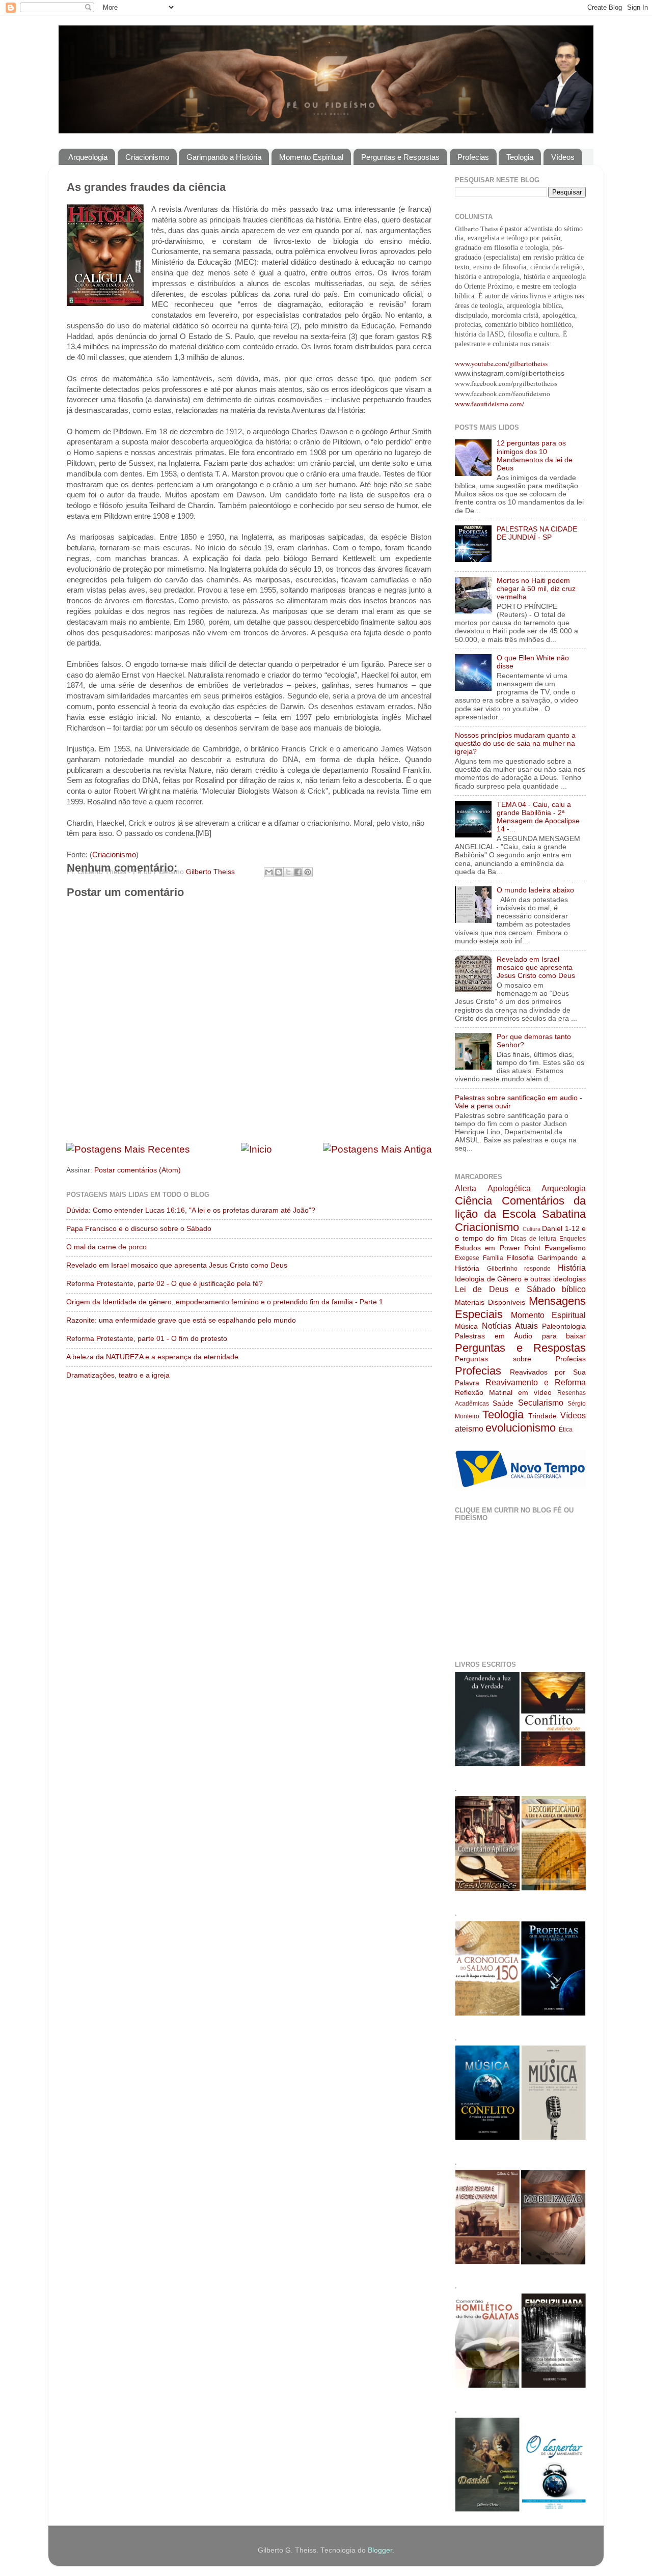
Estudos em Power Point (498, 1248)
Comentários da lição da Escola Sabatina (520, 1207)
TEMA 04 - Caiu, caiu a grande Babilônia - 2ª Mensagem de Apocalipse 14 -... (538, 817)
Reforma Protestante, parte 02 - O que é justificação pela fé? (165, 1284)
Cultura (532, 1229)
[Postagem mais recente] (128, 1149)
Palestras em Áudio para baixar (520, 1336)
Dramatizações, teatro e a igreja (118, 1375)
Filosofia (520, 1258)
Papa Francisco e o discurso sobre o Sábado (139, 1229)
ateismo (469, 1429)
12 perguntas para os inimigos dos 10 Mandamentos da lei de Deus (535, 456)
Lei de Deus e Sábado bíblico (520, 1289)
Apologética (509, 1188)
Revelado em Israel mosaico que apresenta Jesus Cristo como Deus (177, 1265)
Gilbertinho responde (519, 1269)
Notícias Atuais (510, 1326)
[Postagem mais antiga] (377, 1149)
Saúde (503, 1403)
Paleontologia (564, 1326)
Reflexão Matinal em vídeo (503, 1393)
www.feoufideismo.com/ (490, 404)
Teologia (520, 157)
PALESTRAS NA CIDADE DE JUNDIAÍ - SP (537, 533)
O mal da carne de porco (106, 1247)
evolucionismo (521, 1428)
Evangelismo (565, 1248)
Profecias (473, 157)
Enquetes (573, 1239)
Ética (566, 1430)
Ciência (473, 1201)
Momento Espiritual (311, 157)
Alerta (466, 1188)
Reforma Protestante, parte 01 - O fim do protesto (147, 1339)
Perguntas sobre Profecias (520, 1359)
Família (493, 1258)
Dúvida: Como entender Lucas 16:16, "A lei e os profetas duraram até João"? (191, 1210)
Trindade (542, 1416)
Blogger (380, 2550)
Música (466, 1326)
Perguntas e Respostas (400, 157)
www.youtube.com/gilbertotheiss (501, 363)
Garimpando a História (224, 157)
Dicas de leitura (533, 1239)
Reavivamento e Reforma (536, 1382)
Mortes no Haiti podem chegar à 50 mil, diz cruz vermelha (536, 589)
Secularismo (541, 1403)
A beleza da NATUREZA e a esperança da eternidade (152, 1357)
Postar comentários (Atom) (138, 1170)
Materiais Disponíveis (490, 1303)
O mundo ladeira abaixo (535, 890)
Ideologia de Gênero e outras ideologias (520, 1279)
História (572, 1268)
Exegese (467, 1258)
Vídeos (563, 157)
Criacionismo (147, 157)
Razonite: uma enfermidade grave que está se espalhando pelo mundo (181, 1320)
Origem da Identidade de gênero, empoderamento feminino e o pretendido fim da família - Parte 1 (225, 1302)
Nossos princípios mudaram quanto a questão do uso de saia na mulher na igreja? (515, 744)
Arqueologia (88, 157)
